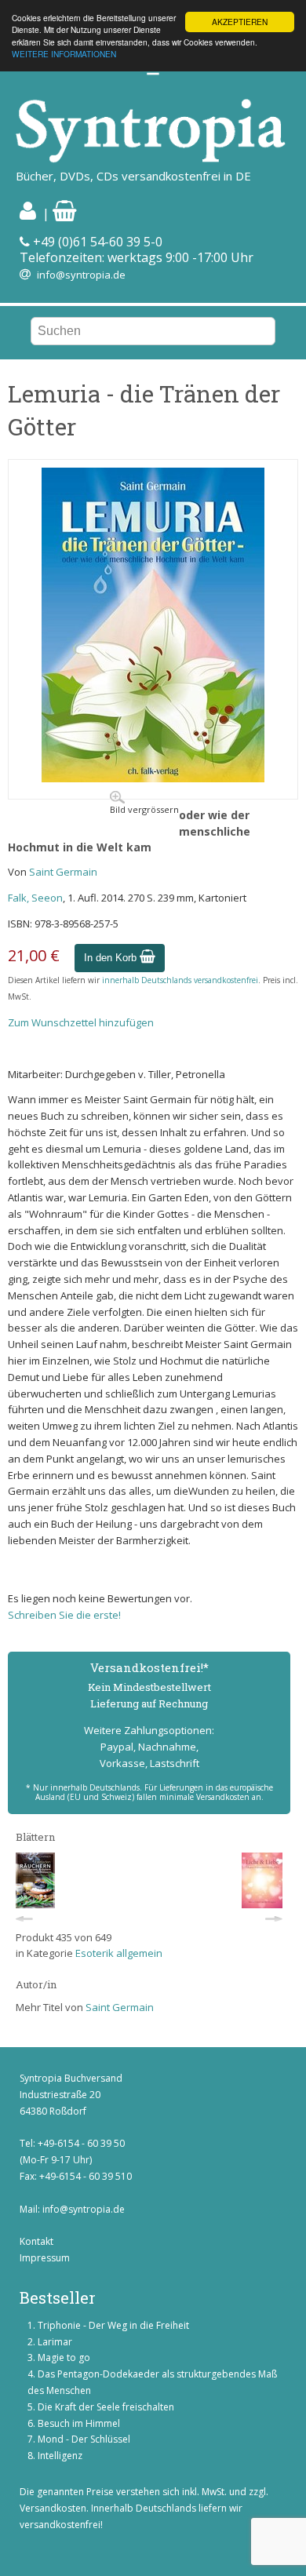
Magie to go (64, 2357)
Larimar (55, 2342)
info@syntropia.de (81, 275)
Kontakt (36, 2241)
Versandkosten (53, 2508)
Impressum (45, 2258)
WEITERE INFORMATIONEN (64, 54)
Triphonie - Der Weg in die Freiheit (113, 2325)
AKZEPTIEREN (240, 22)
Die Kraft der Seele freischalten (106, 2407)
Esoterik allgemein (119, 1953)
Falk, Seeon (35, 898)
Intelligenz (60, 2456)
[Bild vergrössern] (153, 778)
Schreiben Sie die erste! (64, 1615)
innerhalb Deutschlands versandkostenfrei (180, 980)
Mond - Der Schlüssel (84, 2439)
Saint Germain (63, 872)
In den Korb (112, 958)
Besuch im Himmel (79, 2423)
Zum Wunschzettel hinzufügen (81, 1022)
